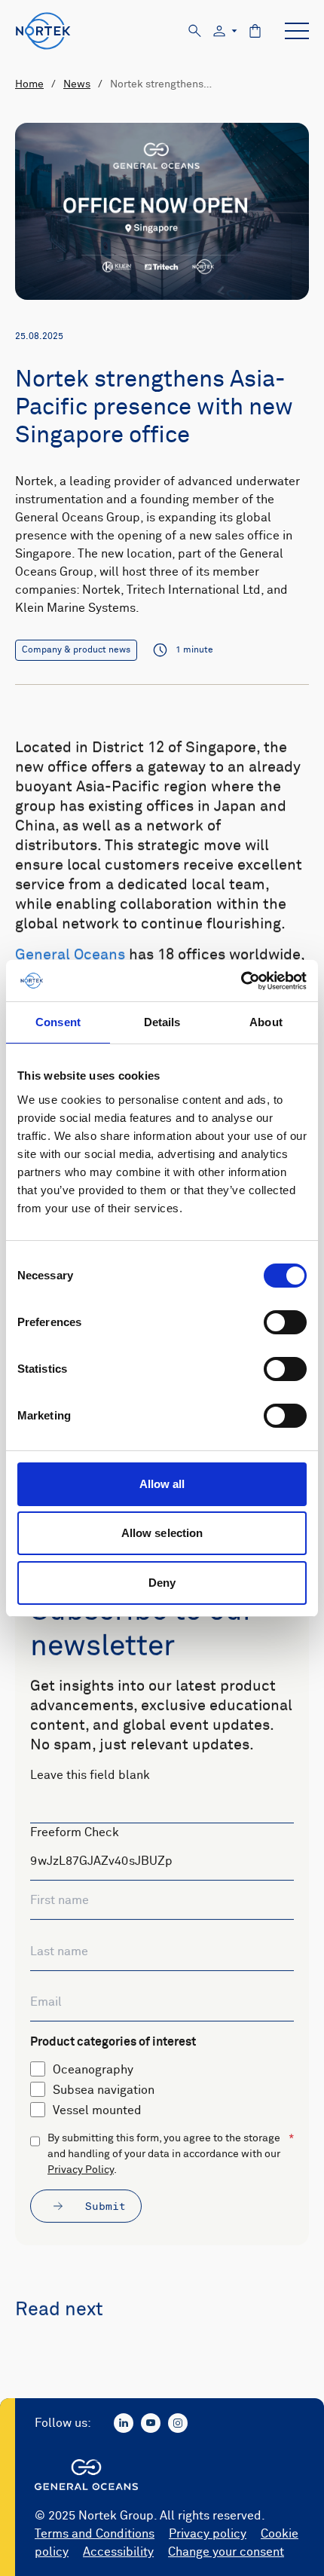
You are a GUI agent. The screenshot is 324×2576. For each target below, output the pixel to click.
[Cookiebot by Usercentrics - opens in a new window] (241, 981)
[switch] (285, 1322)
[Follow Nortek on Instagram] (178, 2423)
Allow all (162, 1484)
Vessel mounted (97, 2110)
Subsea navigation (104, 2090)
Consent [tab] (58, 1022)
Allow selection (162, 1533)
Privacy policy (208, 2534)
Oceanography (93, 2070)
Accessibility (118, 2552)
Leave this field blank (90, 1775)
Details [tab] (162, 1022)
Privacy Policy (81, 2170)
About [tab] (266, 1022)
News (77, 84)
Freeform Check (75, 1832)
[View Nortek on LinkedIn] (124, 2423)
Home (29, 84)
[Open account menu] (225, 31)
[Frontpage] (43, 31)
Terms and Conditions (95, 2534)
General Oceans (70, 955)
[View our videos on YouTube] (151, 2423)
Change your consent (226, 2552)
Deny (162, 1583)
